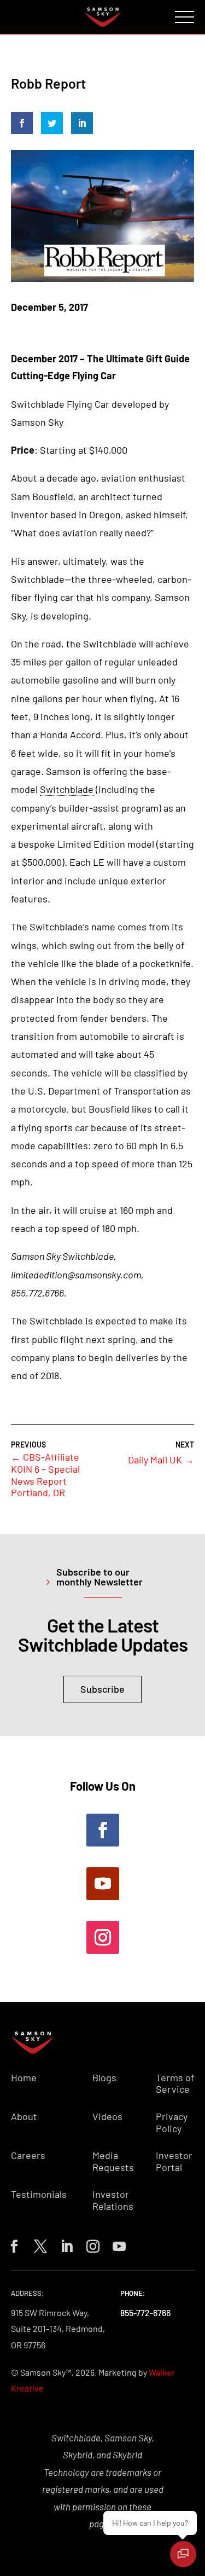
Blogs (104, 2078)
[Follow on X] (38, 2244)
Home (24, 2078)
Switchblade (67, 789)
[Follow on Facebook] (103, 1830)
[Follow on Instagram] (103, 1937)
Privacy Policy (172, 2123)
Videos (107, 2117)
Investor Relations (113, 2200)
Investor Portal (174, 2161)
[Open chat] (183, 2554)
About (24, 2117)
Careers (28, 2155)
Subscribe (102, 1689)
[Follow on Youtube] (103, 1884)
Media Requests (113, 2161)
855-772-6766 (145, 2312)
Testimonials (39, 2194)
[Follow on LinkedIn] (65, 2244)
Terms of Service (175, 2084)
